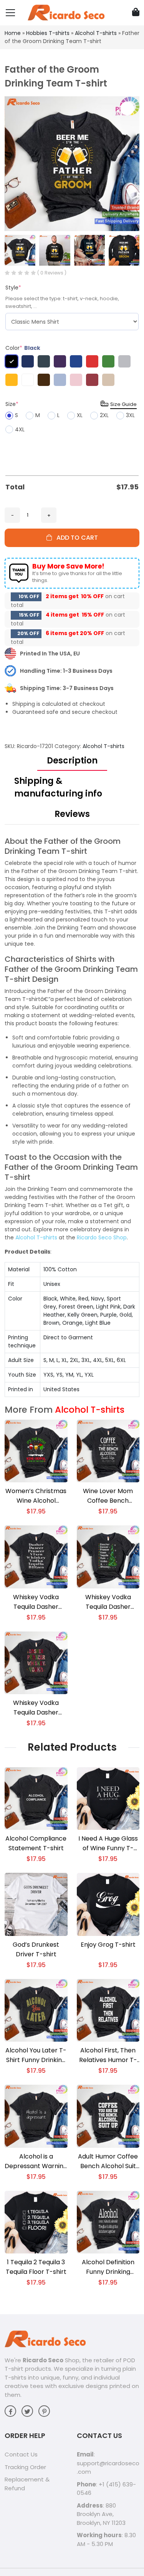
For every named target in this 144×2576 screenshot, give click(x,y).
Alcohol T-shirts (96, 33)
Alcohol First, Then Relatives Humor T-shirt (108, 2055)
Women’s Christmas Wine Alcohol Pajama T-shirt (36, 1496)
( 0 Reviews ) (52, 273)
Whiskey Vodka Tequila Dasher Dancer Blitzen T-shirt (36, 1708)
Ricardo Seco (43, 2360)
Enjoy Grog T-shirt (108, 1945)
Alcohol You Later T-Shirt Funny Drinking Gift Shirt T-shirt (36, 2055)
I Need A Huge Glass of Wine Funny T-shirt (108, 1843)
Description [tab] (72, 761)
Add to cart (75, 538)
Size (12, 404)
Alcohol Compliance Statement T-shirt (36, 1843)
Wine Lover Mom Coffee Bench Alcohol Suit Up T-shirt (108, 1496)
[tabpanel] (72, 1117)
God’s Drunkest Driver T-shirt (36, 1949)
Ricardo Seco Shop (102, 1237)
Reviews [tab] (72, 814)
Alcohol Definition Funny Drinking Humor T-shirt (108, 2267)
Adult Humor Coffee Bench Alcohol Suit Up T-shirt (108, 2161)
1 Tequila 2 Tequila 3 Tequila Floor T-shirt (36, 2267)
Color (23, 348)
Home (13, 33)
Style (13, 288)
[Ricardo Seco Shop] (66, 12)
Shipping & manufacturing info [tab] (58, 787)
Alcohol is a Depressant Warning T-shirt (36, 2161)
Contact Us (21, 2454)
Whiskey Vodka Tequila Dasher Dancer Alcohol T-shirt (108, 1602)
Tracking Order (25, 2467)
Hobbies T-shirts (48, 33)
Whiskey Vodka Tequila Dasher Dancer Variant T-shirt (36, 1602)
